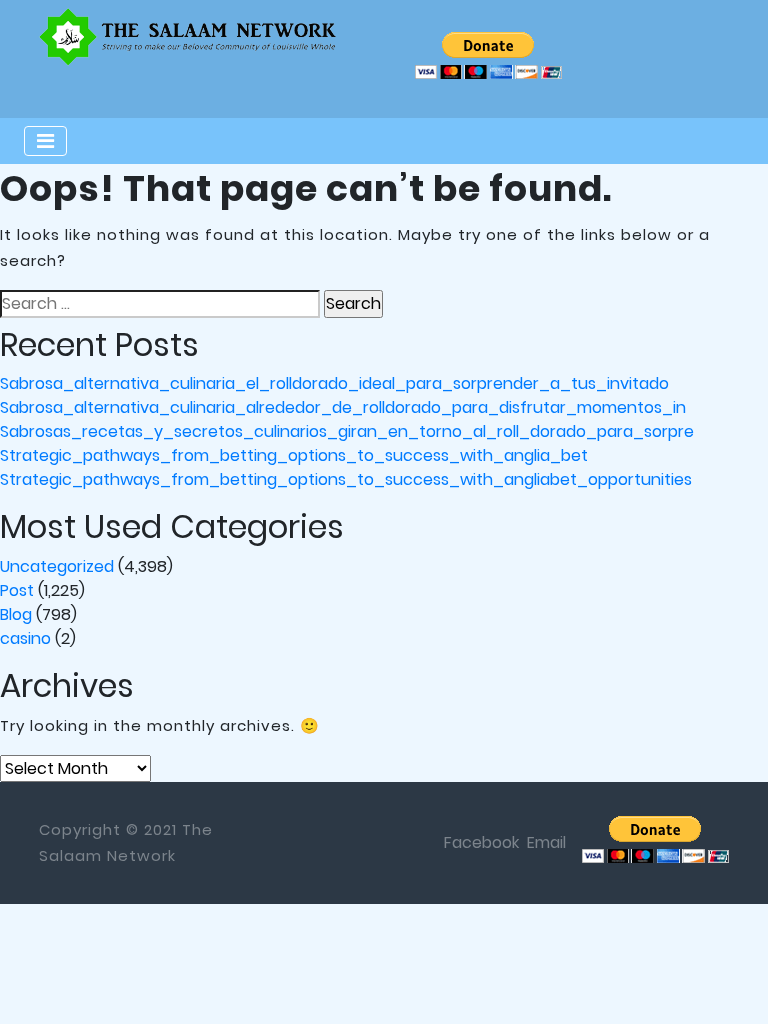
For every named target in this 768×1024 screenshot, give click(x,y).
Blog (16, 614)
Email (546, 842)
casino (25, 638)
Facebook (481, 842)
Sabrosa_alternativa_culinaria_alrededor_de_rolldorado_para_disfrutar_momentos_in (343, 407)
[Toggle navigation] (45, 141)
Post (17, 590)
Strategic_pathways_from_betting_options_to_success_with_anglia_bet (294, 455)
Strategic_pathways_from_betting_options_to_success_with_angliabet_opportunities (346, 479)
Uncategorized (57, 566)
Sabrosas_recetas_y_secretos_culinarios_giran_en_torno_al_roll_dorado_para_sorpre (347, 431)
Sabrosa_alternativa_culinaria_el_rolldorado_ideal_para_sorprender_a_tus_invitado (334, 383)
